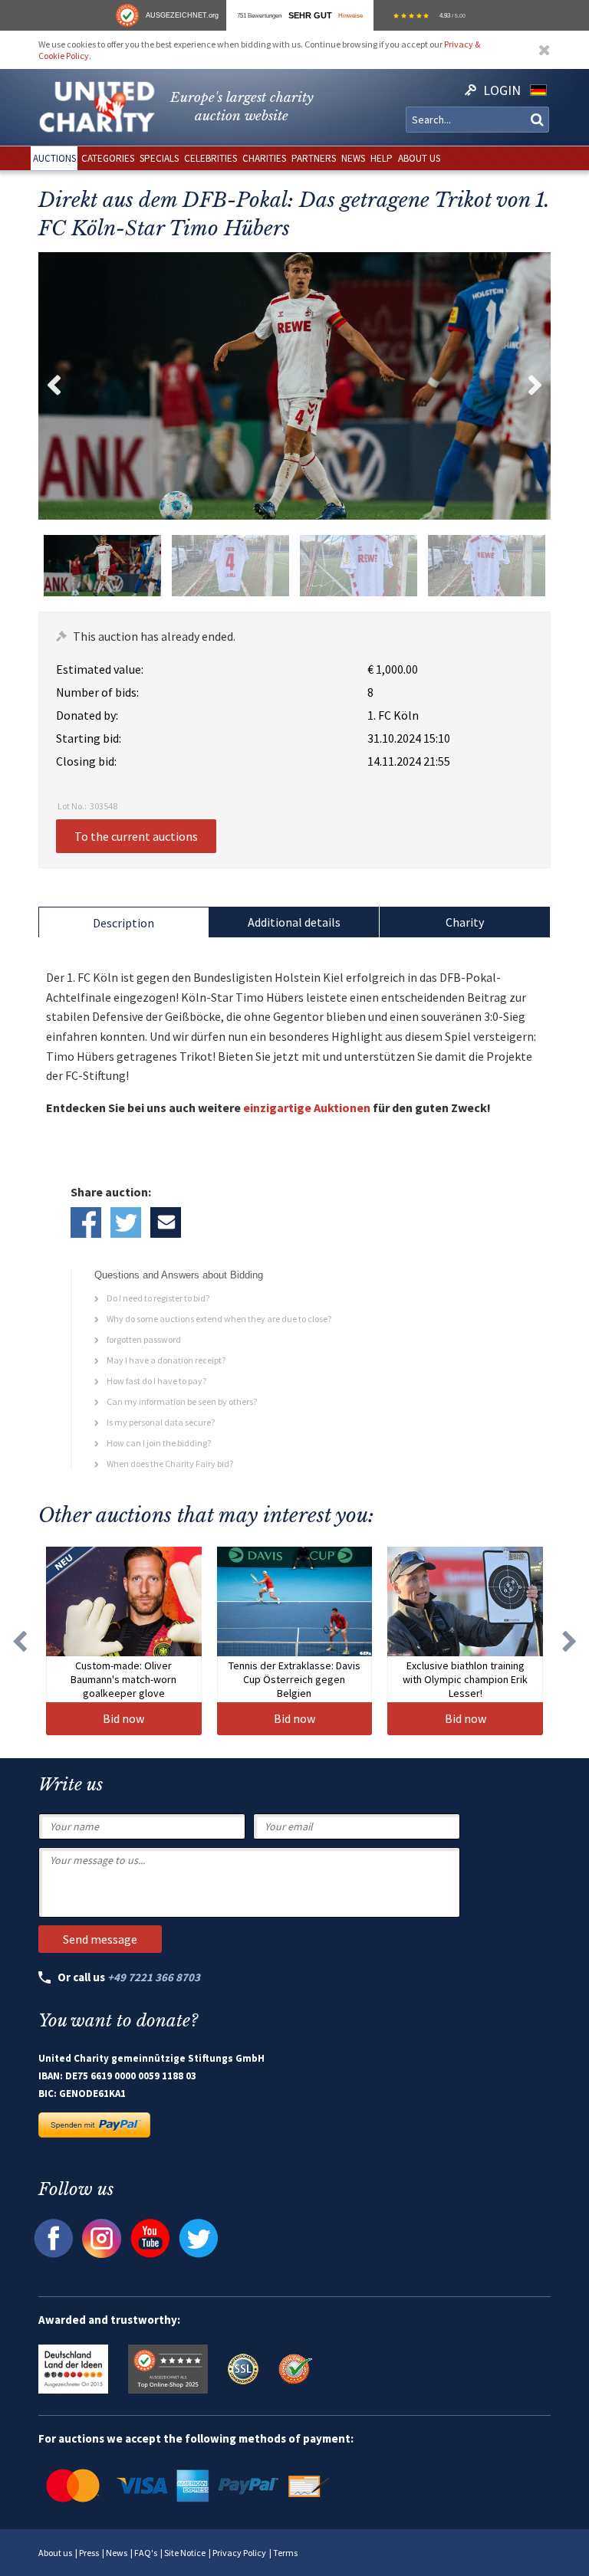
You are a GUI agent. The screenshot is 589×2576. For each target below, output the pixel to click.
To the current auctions (136, 836)
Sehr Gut (310, 15)
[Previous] (19, 1641)
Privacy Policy (239, 2553)
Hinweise (350, 15)
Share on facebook (86, 1222)
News (117, 2553)
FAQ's (146, 2553)
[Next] (570, 1641)
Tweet (126, 1222)
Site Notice (185, 2553)
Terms (285, 2553)
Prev (54, 386)
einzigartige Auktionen (307, 1108)
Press (89, 2553)
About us (55, 2553)
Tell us (166, 1222)
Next (535, 386)
